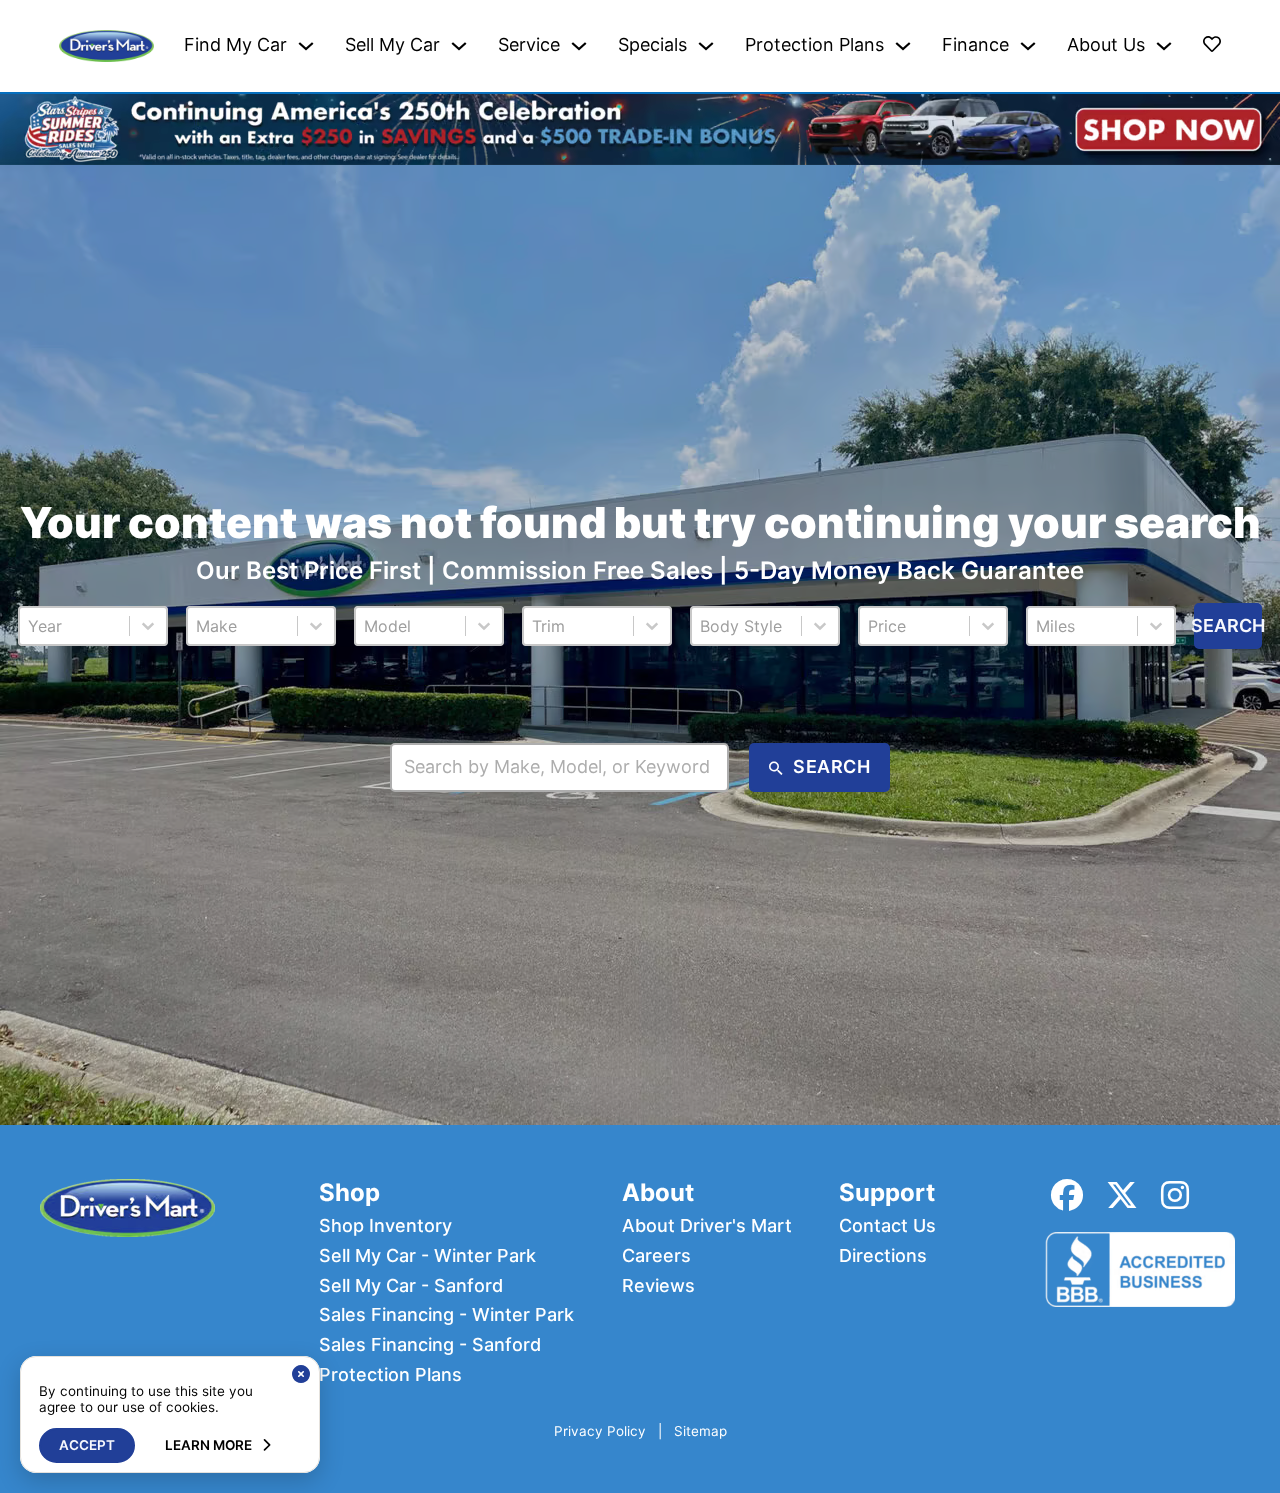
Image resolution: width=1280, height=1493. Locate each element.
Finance (975, 45)
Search (1228, 625)
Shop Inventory (385, 1226)
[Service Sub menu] (579, 46)
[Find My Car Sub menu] (306, 46)
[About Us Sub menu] (1164, 46)
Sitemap (700, 1431)
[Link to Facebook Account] (1067, 1195)
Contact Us (887, 1226)
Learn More (208, 1445)
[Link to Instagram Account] (1175, 1195)
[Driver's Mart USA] (106, 46)
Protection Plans (814, 45)
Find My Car (235, 45)
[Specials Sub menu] (706, 46)
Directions (883, 1256)
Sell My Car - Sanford (411, 1286)
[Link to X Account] (1122, 1195)
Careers (656, 1256)
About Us (1106, 45)
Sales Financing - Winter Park (446, 1315)
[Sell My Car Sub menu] (459, 46)
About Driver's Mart (707, 1226)
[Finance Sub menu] (1028, 46)
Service (529, 45)
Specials (652, 45)
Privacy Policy (600, 1431)
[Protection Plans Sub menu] (903, 46)
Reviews (658, 1286)
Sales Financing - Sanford (430, 1345)
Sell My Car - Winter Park (427, 1256)
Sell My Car (392, 45)
